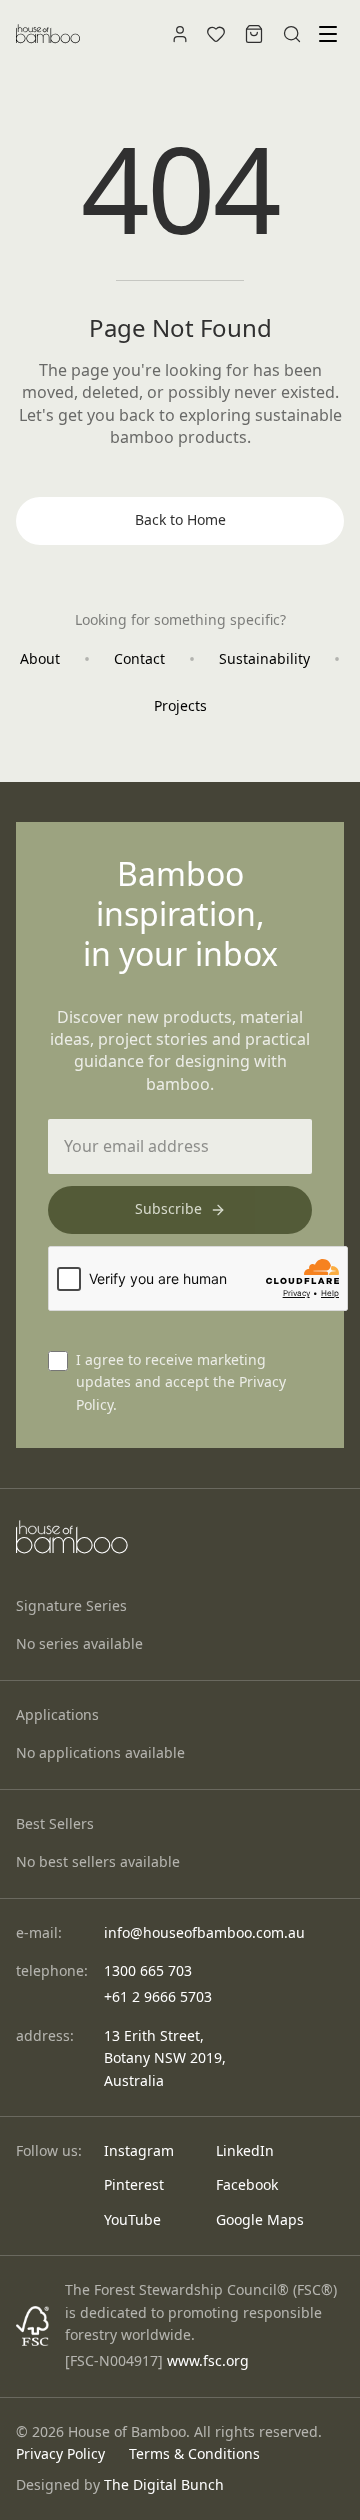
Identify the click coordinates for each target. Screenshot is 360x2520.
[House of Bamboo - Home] (48, 34)
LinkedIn (245, 2150)
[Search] (292, 34)
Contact (139, 658)
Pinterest (134, 2184)
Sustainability (264, 658)
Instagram (139, 2150)
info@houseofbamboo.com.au (204, 1932)
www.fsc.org (208, 2360)
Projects (180, 705)
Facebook (247, 2184)
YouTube (132, 2219)
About (40, 658)
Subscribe (168, 1208)
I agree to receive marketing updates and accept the (181, 1382)
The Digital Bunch (164, 2484)
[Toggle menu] (328, 34)
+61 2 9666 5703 (158, 1996)
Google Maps (260, 2219)
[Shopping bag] (254, 34)
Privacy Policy (60, 2453)
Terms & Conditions (194, 2453)
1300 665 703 (148, 1970)
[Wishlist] (216, 34)
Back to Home (180, 519)
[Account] (180, 34)
